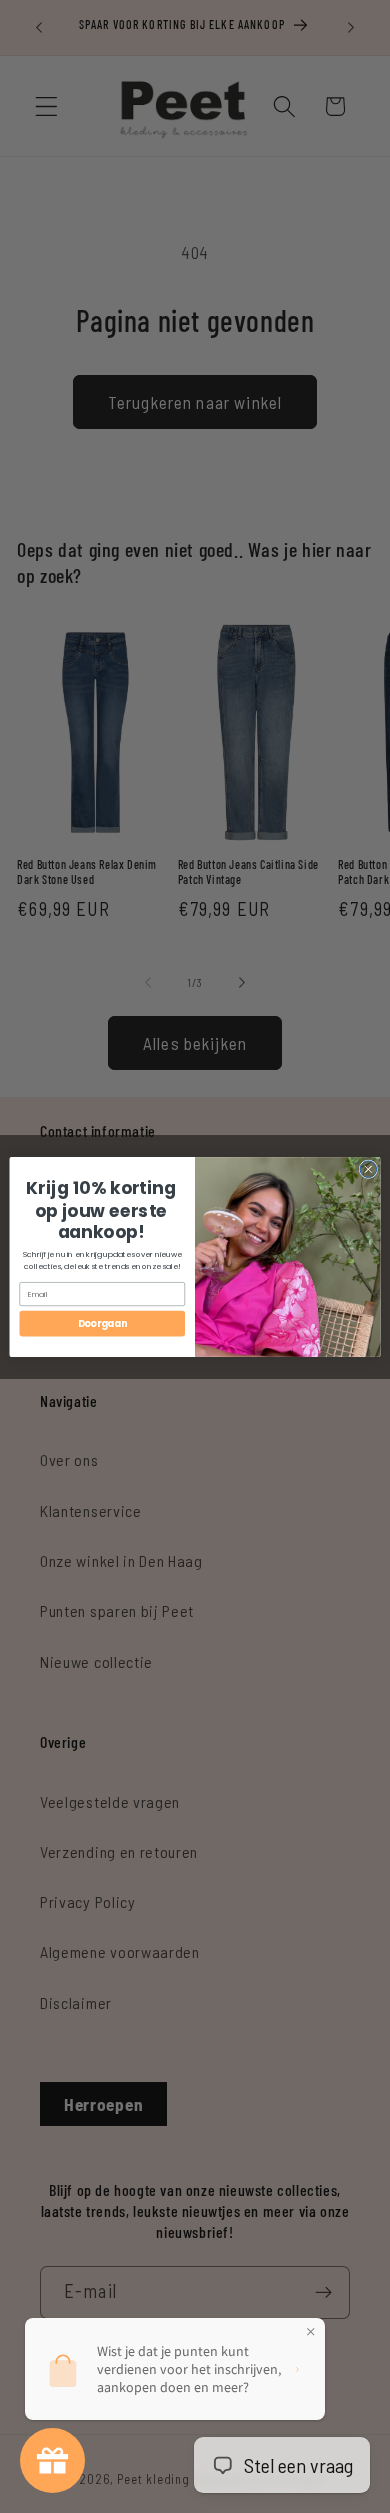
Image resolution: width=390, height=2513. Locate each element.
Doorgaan (102, 1323)
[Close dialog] (368, 1168)
